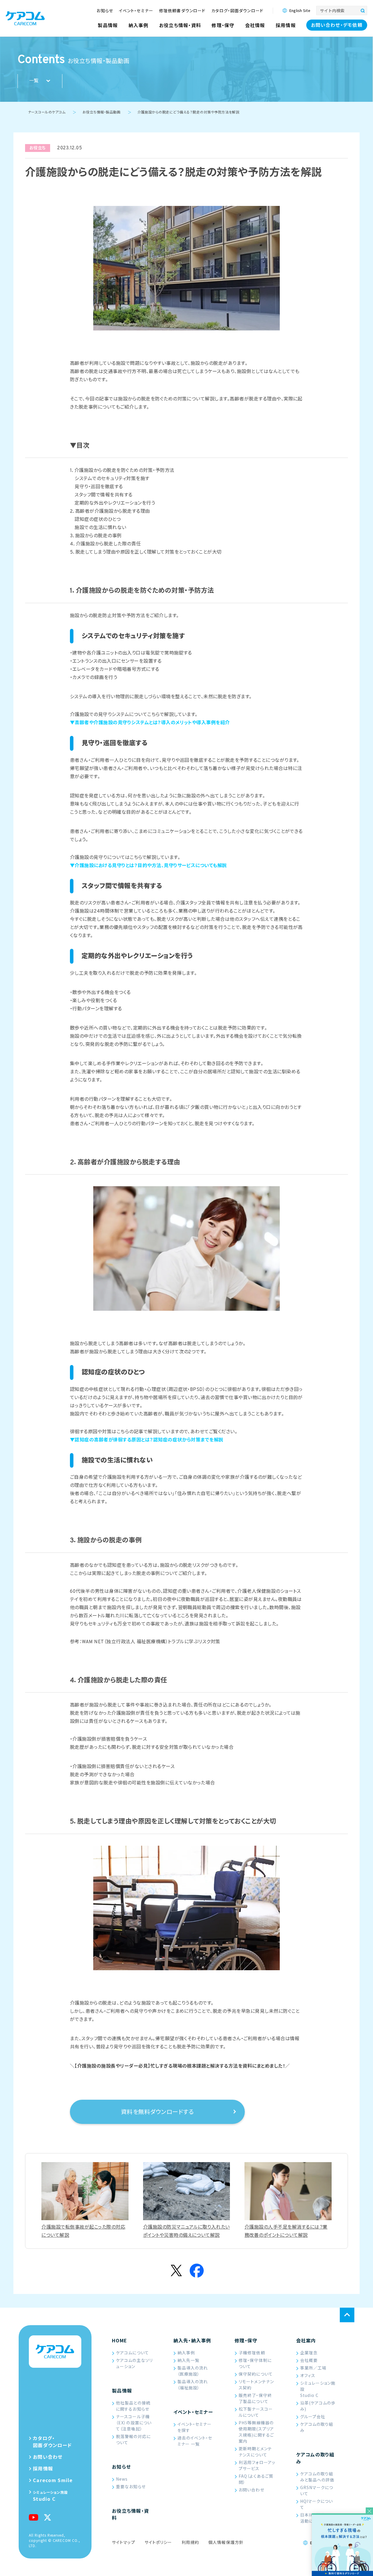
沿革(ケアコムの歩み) (318, 2406)
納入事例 (186, 2353)
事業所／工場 (313, 2368)
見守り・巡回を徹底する (99, 487)
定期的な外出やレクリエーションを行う (115, 503)
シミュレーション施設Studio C (318, 2389)
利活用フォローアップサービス (257, 2465)
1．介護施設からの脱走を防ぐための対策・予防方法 (122, 471)
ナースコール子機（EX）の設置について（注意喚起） (134, 2423)
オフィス (308, 2375)
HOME (119, 2340)
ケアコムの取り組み (317, 2427)
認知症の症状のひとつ (98, 520)
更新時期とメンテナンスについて (255, 2452)
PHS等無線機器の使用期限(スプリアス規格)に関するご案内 (256, 2432)
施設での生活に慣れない (100, 528)
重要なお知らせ (131, 2486)
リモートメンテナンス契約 (256, 2385)
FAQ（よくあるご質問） (256, 2479)
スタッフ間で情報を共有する (103, 495)
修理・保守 (246, 2340)
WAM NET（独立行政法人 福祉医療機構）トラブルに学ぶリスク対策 (151, 1642)
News (122, 2479)
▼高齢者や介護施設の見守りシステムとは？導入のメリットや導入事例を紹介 (150, 723)
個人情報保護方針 (226, 2542)
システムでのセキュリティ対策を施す (112, 479)
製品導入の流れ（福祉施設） (193, 2385)
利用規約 (190, 2542)
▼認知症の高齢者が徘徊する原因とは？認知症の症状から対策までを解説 (147, 1440)
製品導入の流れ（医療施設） (193, 2371)
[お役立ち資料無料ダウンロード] (342, 2545)
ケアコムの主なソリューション (134, 2363)
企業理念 (309, 2353)
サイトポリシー (158, 2542)
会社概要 (309, 2360)
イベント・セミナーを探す (195, 2427)
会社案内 (306, 2340)
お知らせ (121, 2467)
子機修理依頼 (252, 2353)
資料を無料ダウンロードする (157, 2113)
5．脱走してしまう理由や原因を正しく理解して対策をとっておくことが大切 (146, 552)
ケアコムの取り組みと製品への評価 (317, 2477)
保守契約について (256, 2374)
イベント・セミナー (193, 2412)
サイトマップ (124, 2542)
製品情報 (122, 2390)
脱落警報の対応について (133, 2439)
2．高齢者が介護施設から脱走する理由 (110, 512)
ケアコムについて (132, 2353)
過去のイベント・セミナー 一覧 (195, 2441)
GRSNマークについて (317, 2490)
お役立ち (38, 148)
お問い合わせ (251, 2490)
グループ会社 (313, 2416)
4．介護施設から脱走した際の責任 (105, 544)
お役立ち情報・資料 (130, 2514)
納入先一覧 (189, 2360)
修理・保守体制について (255, 2363)
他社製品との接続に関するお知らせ (133, 2406)
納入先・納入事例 (192, 2340)
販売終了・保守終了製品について (255, 2398)
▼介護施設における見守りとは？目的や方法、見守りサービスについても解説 (148, 866)
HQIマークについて (317, 2504)
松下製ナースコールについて (256, 2412)
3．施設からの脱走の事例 (96, 536)
